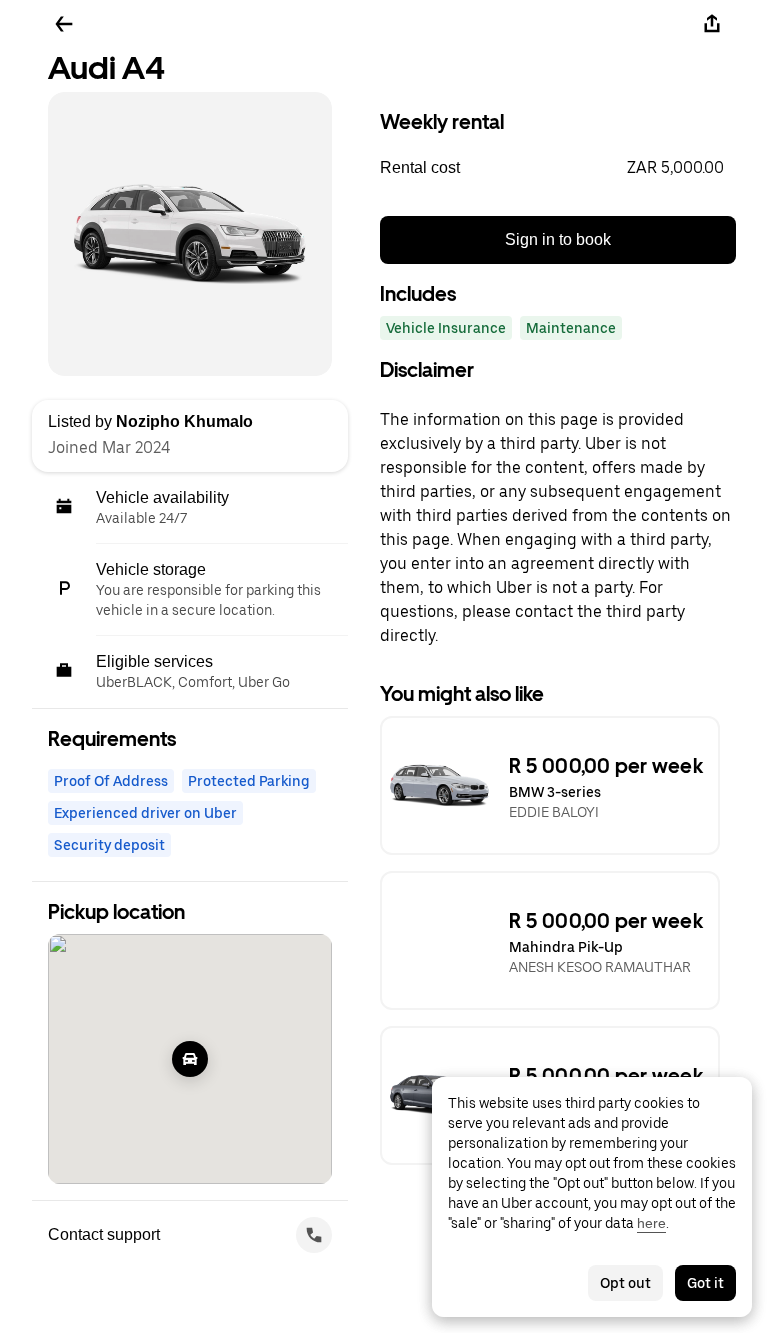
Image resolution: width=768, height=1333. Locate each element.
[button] (558, 168)
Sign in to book (558, 239)
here (651, 1223)
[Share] (712, 24)
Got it (705, 1283)
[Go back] (64, 24)
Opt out (625, 1283)
